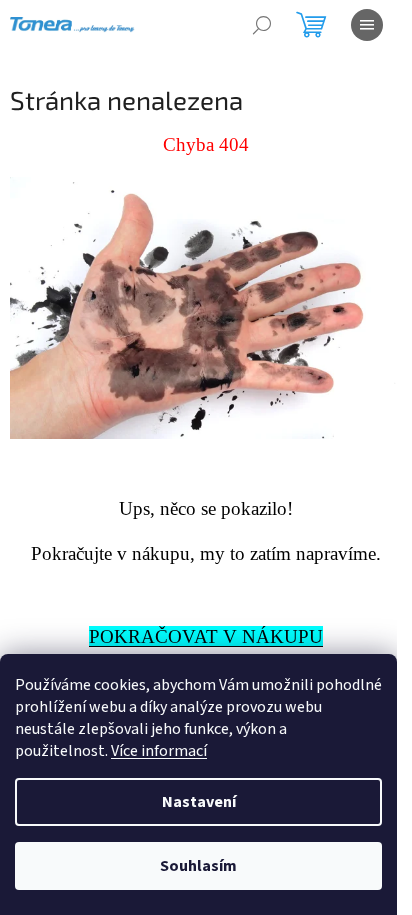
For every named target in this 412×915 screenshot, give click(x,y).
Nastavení (199, 802)
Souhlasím (198, 866)
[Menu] (367, 25)
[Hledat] (262, 25)
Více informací (159, 751)
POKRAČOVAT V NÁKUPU (206, 636)
